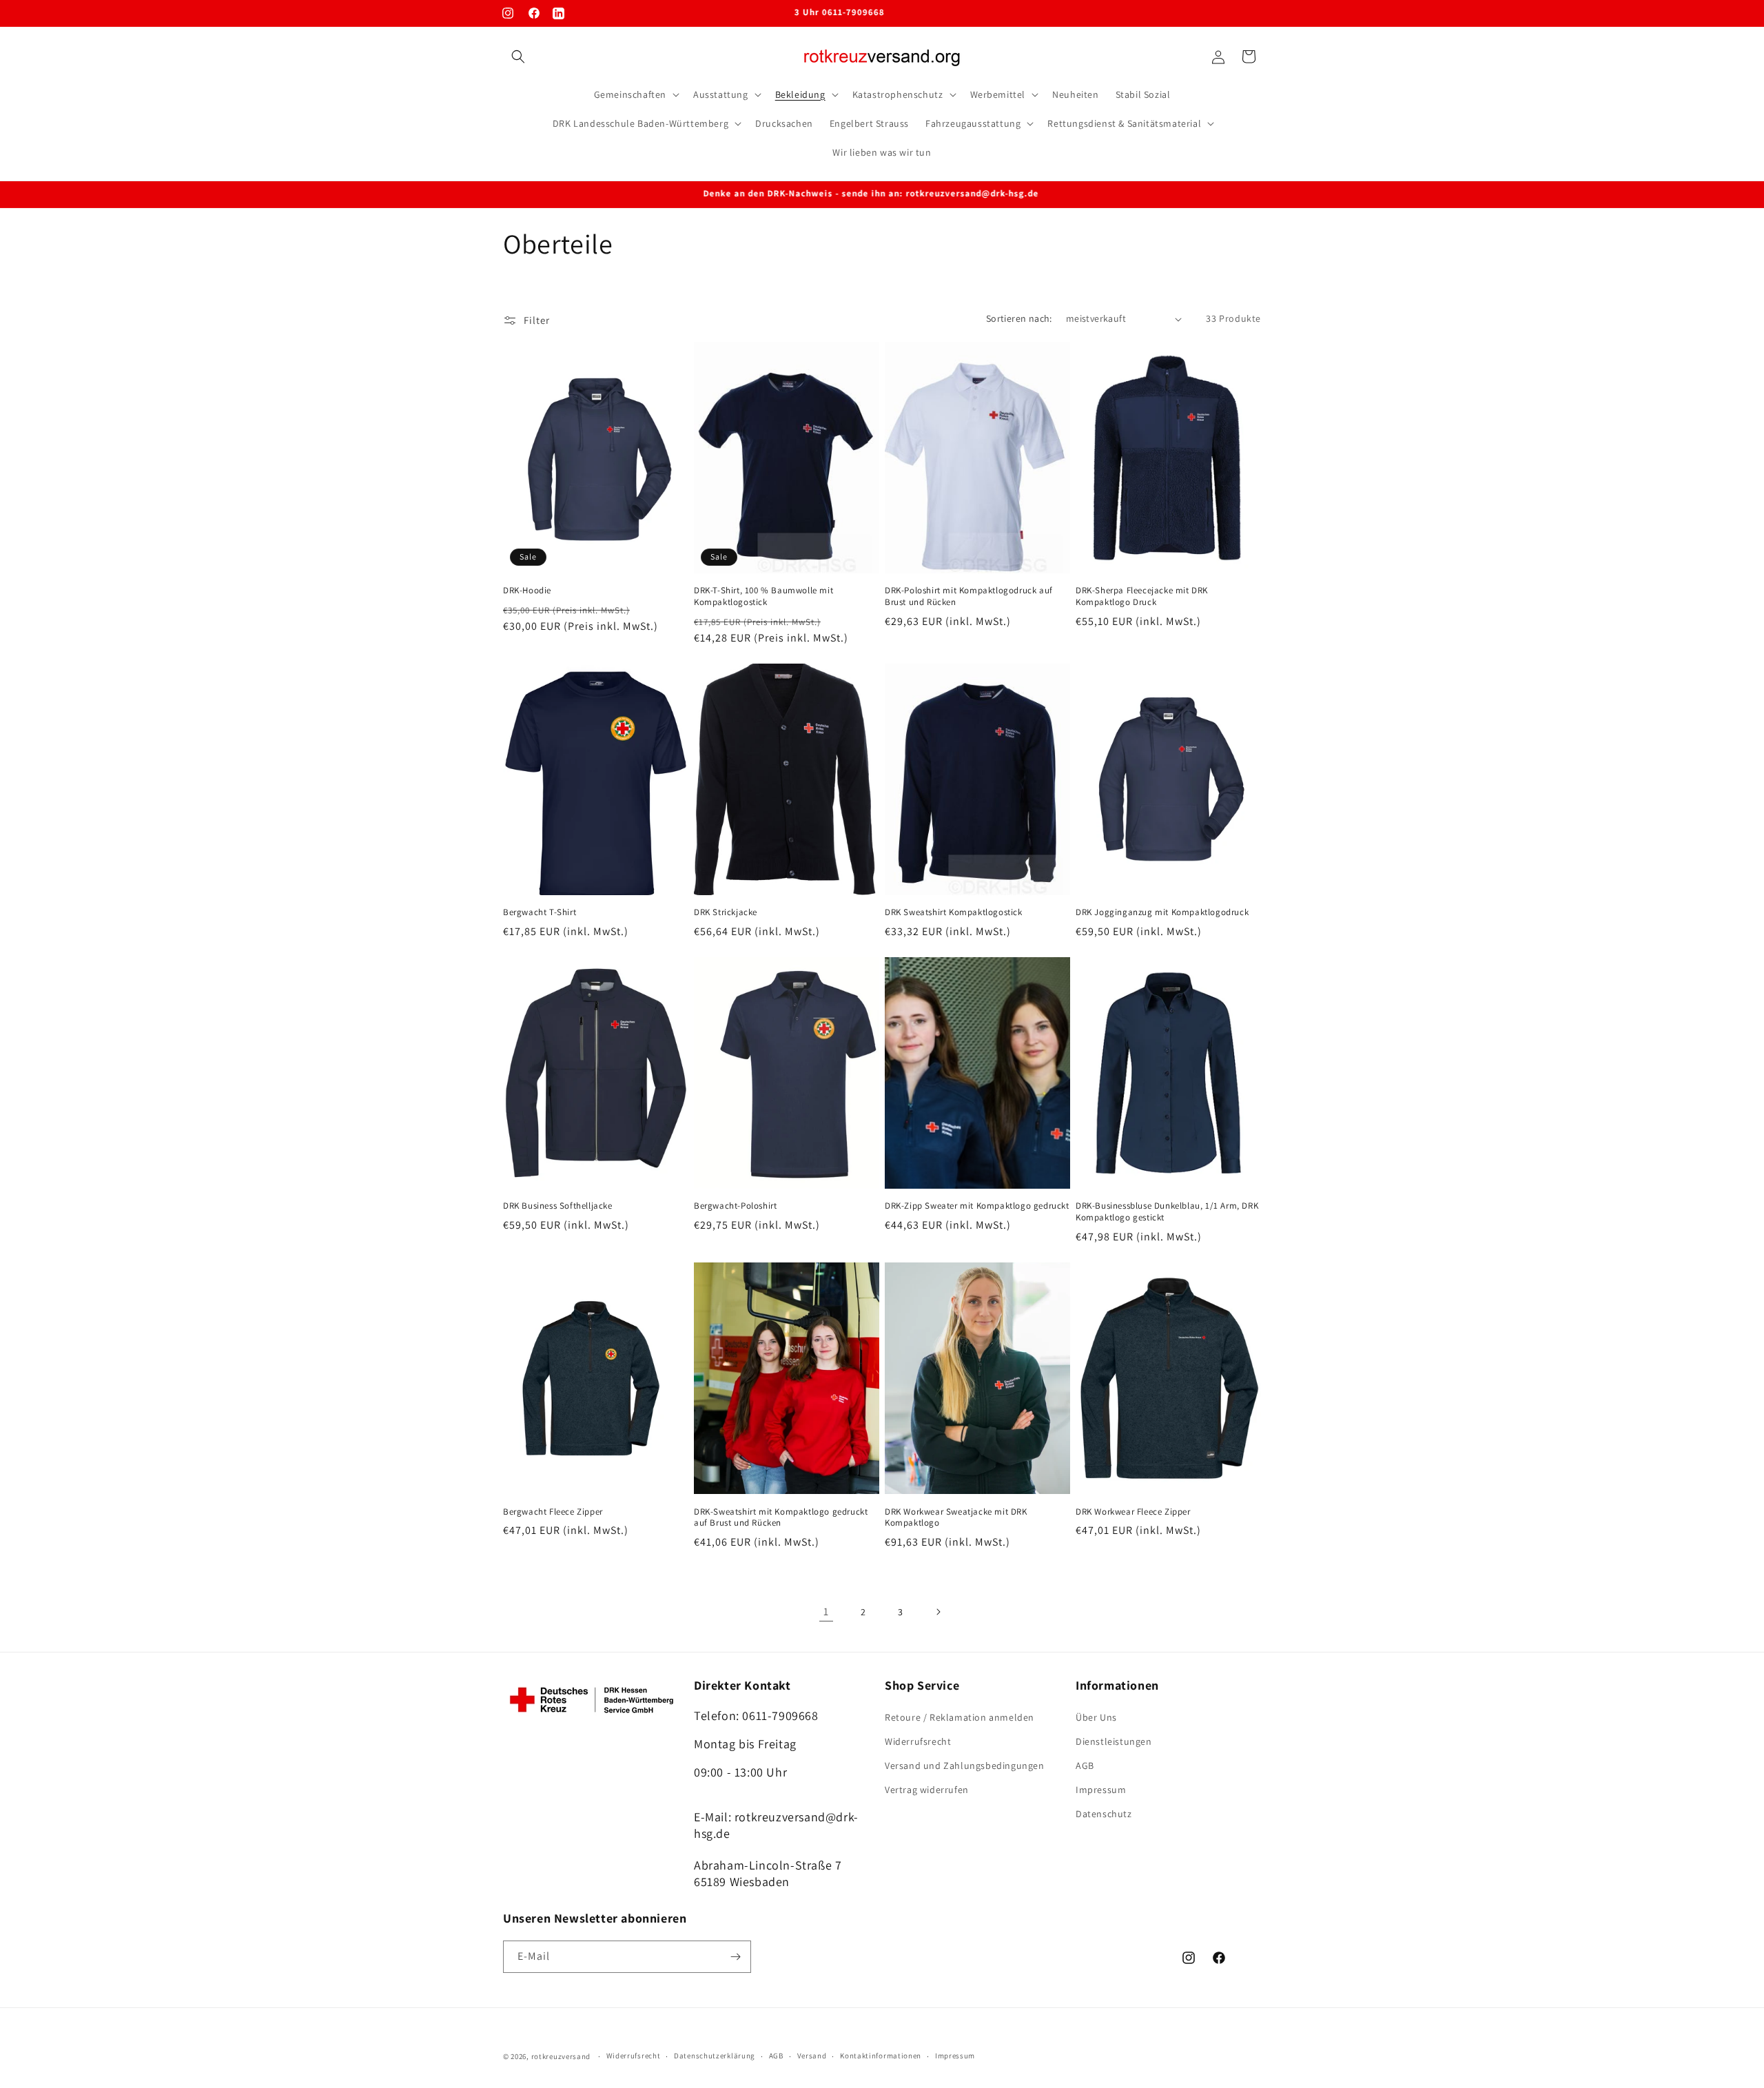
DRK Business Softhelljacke (558, 1207)
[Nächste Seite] (938, 1612)
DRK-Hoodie (527, 591)
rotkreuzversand (561, 2056)
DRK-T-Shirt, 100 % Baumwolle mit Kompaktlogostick (763, 596)
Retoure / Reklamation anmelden (960, 1717)
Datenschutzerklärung (715, 2056)
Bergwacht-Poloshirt (735, 1207)
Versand (812, 2056)
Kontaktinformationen (881, 2056)
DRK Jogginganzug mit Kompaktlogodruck (1162, 912)
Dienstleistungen (1114, 1741)
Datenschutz (1104, 1814)
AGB (1085, 1765)
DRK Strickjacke (726, 912)
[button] (518, 57)
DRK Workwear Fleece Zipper (1133, 1512)
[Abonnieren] (735, 1957)
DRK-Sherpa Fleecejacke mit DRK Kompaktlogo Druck (1142, 596)
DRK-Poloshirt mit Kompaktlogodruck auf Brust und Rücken (969, 596)
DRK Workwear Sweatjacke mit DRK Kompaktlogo (956, 1518)
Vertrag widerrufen (927, 1790)
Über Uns (1096, 1717)
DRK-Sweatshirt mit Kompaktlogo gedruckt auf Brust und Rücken (781, 1518)
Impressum (1101, 1790)
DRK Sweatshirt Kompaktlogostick (954, 912)
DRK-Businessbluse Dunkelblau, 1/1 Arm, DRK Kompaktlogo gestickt (1167, 1212)
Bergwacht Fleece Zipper (553, 1512)
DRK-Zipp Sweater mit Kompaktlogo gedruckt (977, 1207)
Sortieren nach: (1019, 318)
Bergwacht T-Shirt (540, 912)
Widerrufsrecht (918, 1741)
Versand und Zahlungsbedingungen (965, 1765)
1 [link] (826, 1611)
